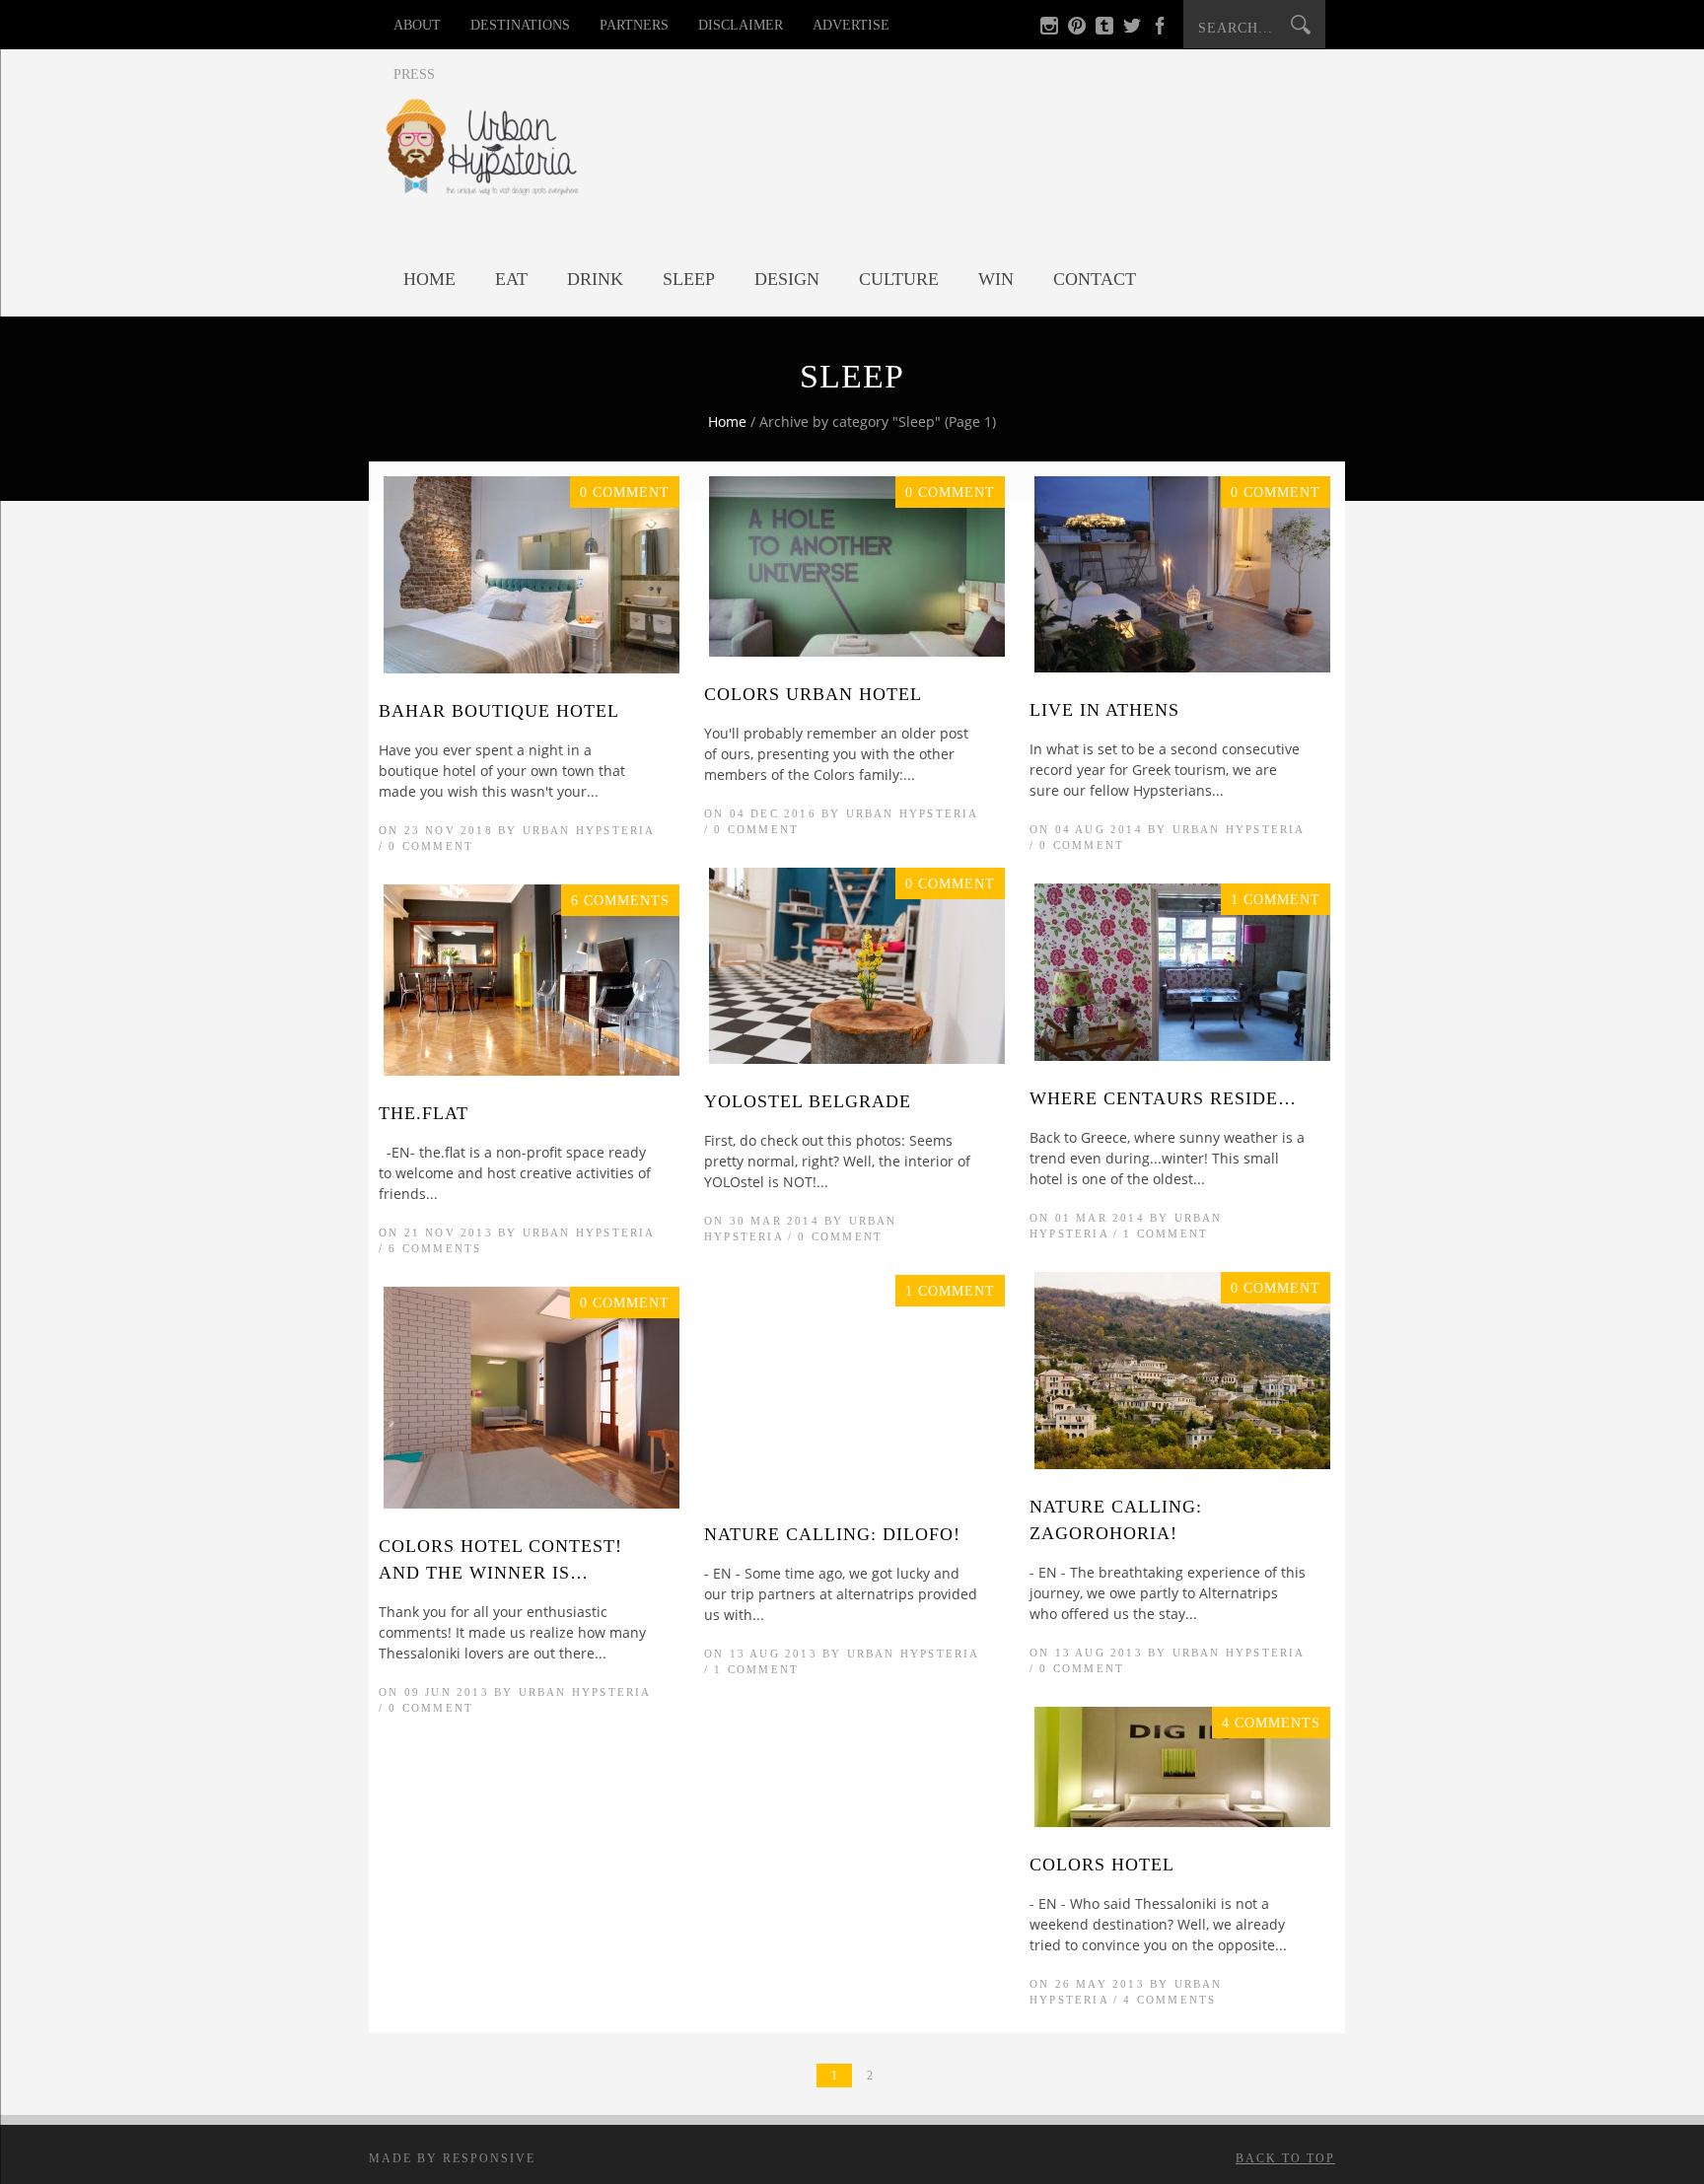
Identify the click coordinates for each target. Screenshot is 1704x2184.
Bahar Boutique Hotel (499, 711)
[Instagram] (1049, 29)
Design (787, 279)
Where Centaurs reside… (1163, 1098)
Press (414, 74)
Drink (595, 279)
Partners (634, 25)
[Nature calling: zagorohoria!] (1182, 1464)
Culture (899, 279)
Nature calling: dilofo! (832, 1534)
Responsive (489, 2158)
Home (429, 279)
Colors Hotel (1102, 1865)
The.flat (424, 1113)
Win (996, 279)
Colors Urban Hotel (813, 694)
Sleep (689, 279)
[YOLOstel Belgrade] (857, 1058)
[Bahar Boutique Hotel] (532, 668)
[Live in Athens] (1182, 667)
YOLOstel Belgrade (808, 1101)
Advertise (851, 25)
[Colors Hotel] (1182, 1822)
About (417, 25)
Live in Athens (1104, 710)
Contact (1095, 279)
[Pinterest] (1077, 29)
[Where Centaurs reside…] (1182, 1056)
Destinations (520, 25)
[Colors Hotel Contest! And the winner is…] (532, 1503)
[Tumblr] (1104, 29)
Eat (511, 279)
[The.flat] (532, 1070)
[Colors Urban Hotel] (857, 651)
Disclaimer (741, 25)
